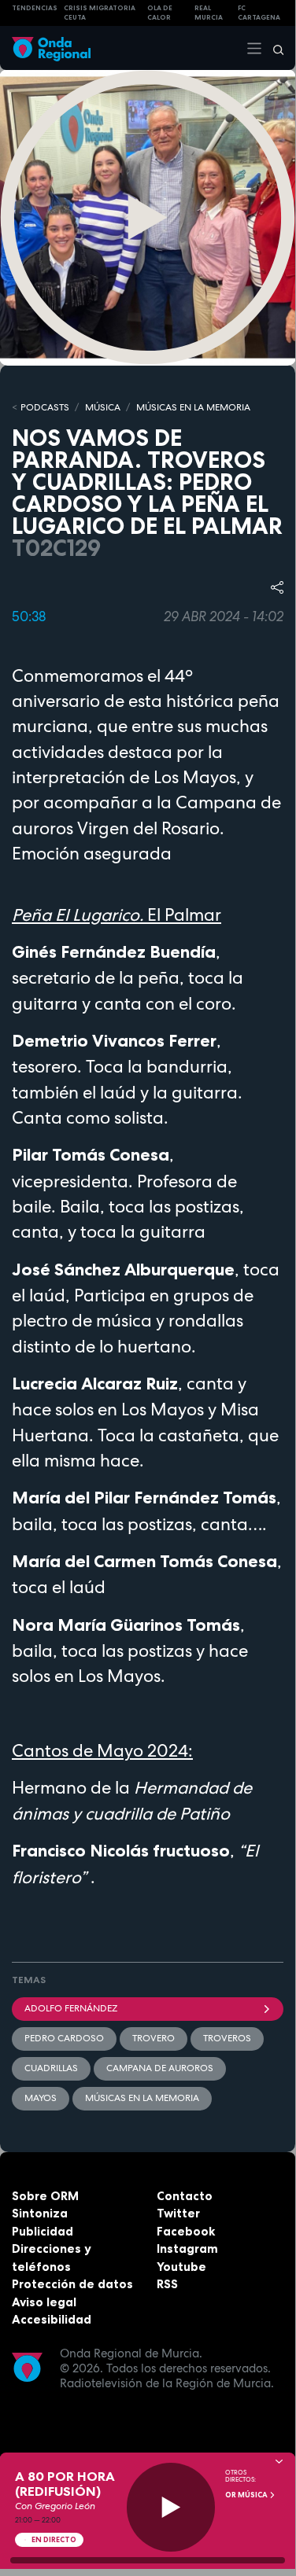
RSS (167, 2284)
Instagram (187, 2248)
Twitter (178, 2213)
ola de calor (160, 13)
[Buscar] (273, 48)
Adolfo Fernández (71, 2008)
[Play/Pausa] (171, 2507)
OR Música (247, 2495)
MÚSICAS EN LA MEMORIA (193, 407)
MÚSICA (103, 407)
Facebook (186, 2231)
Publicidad (43, 2231)
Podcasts (45, 407)
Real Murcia (209, 13)
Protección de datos (72, 2284)
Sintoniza (40, 2213)
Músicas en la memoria (142, 2098)
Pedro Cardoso (64, 2038)
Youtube (181, 2267)
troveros (227, 2038)
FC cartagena (259, 13)
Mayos (41, 2098)
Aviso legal (44, 2302)
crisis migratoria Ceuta (100, 13)
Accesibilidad (52, 2319)
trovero (154, 2038)
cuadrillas (51, 2068)
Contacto (185, 2196)
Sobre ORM (45, 2196)
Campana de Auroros (160, 2068)
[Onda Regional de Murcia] (51, 48)
